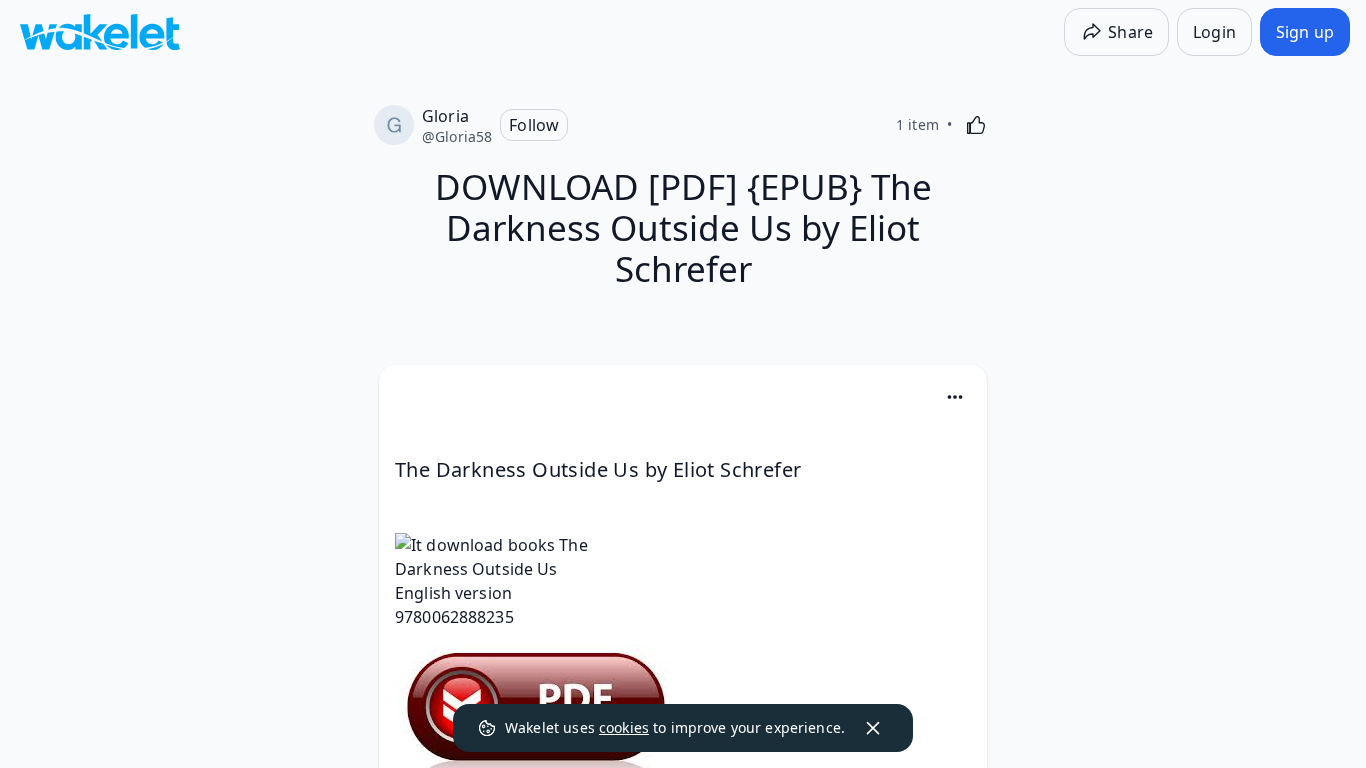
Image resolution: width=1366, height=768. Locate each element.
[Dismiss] (873, 728)
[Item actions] (955, 397)
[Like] (976, 125)
